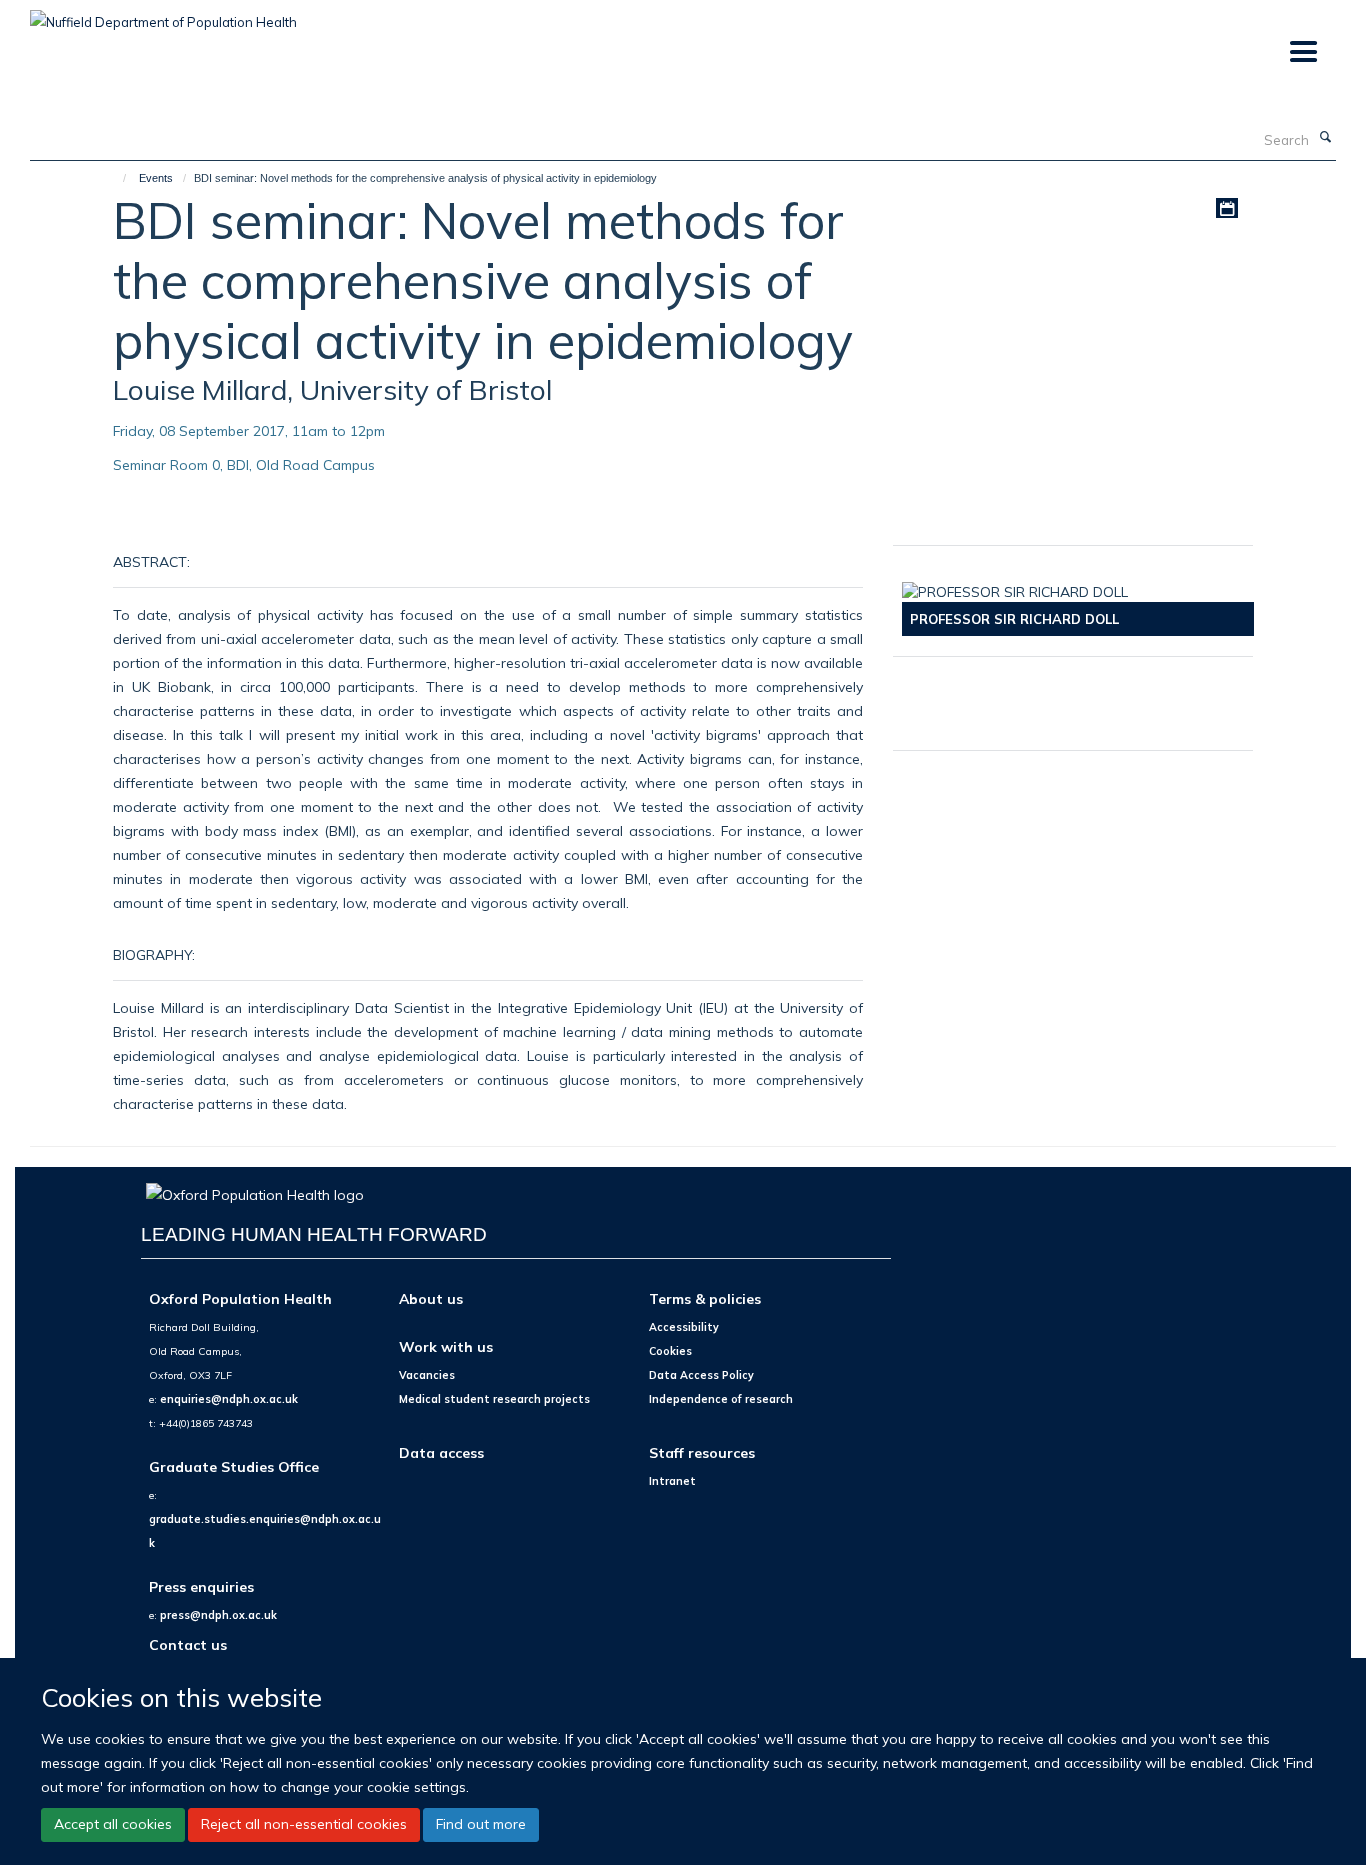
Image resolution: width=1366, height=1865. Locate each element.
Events (156, 178)
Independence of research (721, 1399)
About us (431, 1298)
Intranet (672, 1481)
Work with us (446, 1346)
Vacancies (427, 1375)
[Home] (115, 178)
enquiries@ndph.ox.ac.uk (229, 1399)
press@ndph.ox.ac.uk (218, 1615)
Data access (441, 1452)
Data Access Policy (701, 1375)
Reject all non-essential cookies (304, 1825)
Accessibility (684, 1327)
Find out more (481, 1825)
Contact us (188, 1644)
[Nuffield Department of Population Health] (163, 15)
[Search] (1325, 138)
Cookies (670, 1351)
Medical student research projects (494, 1399)
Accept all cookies (113, 1825)
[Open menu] (1302, 52)
